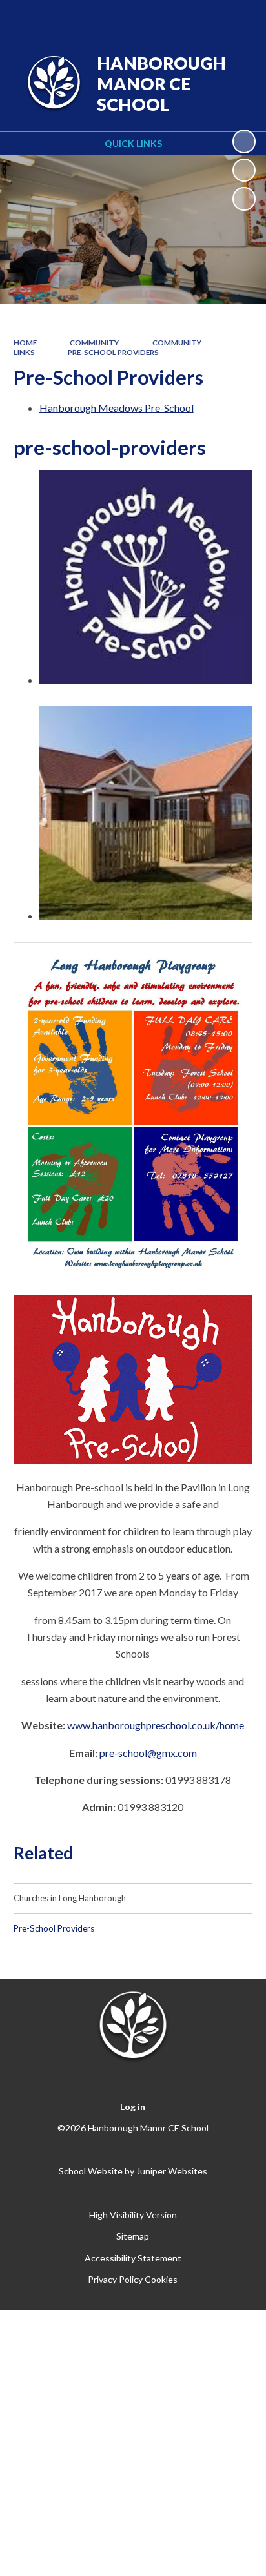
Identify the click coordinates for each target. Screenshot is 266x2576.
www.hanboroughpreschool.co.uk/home (156, 1725)
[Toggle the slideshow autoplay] (244, 141)
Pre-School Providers (113, 352)
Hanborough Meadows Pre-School (117, 408)
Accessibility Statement (133, 2258)
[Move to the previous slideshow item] (244, 170)
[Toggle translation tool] (174, 18)
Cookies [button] (161, 2279)
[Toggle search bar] (206, 18)
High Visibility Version (133, 2215)
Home (25, 343)
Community (94, 343)
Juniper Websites (172, 2171)
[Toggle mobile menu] (240, 18)
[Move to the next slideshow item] (244, 199)
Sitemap (133, 2236)
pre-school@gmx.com (148, 1753)
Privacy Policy (115, 2279)
